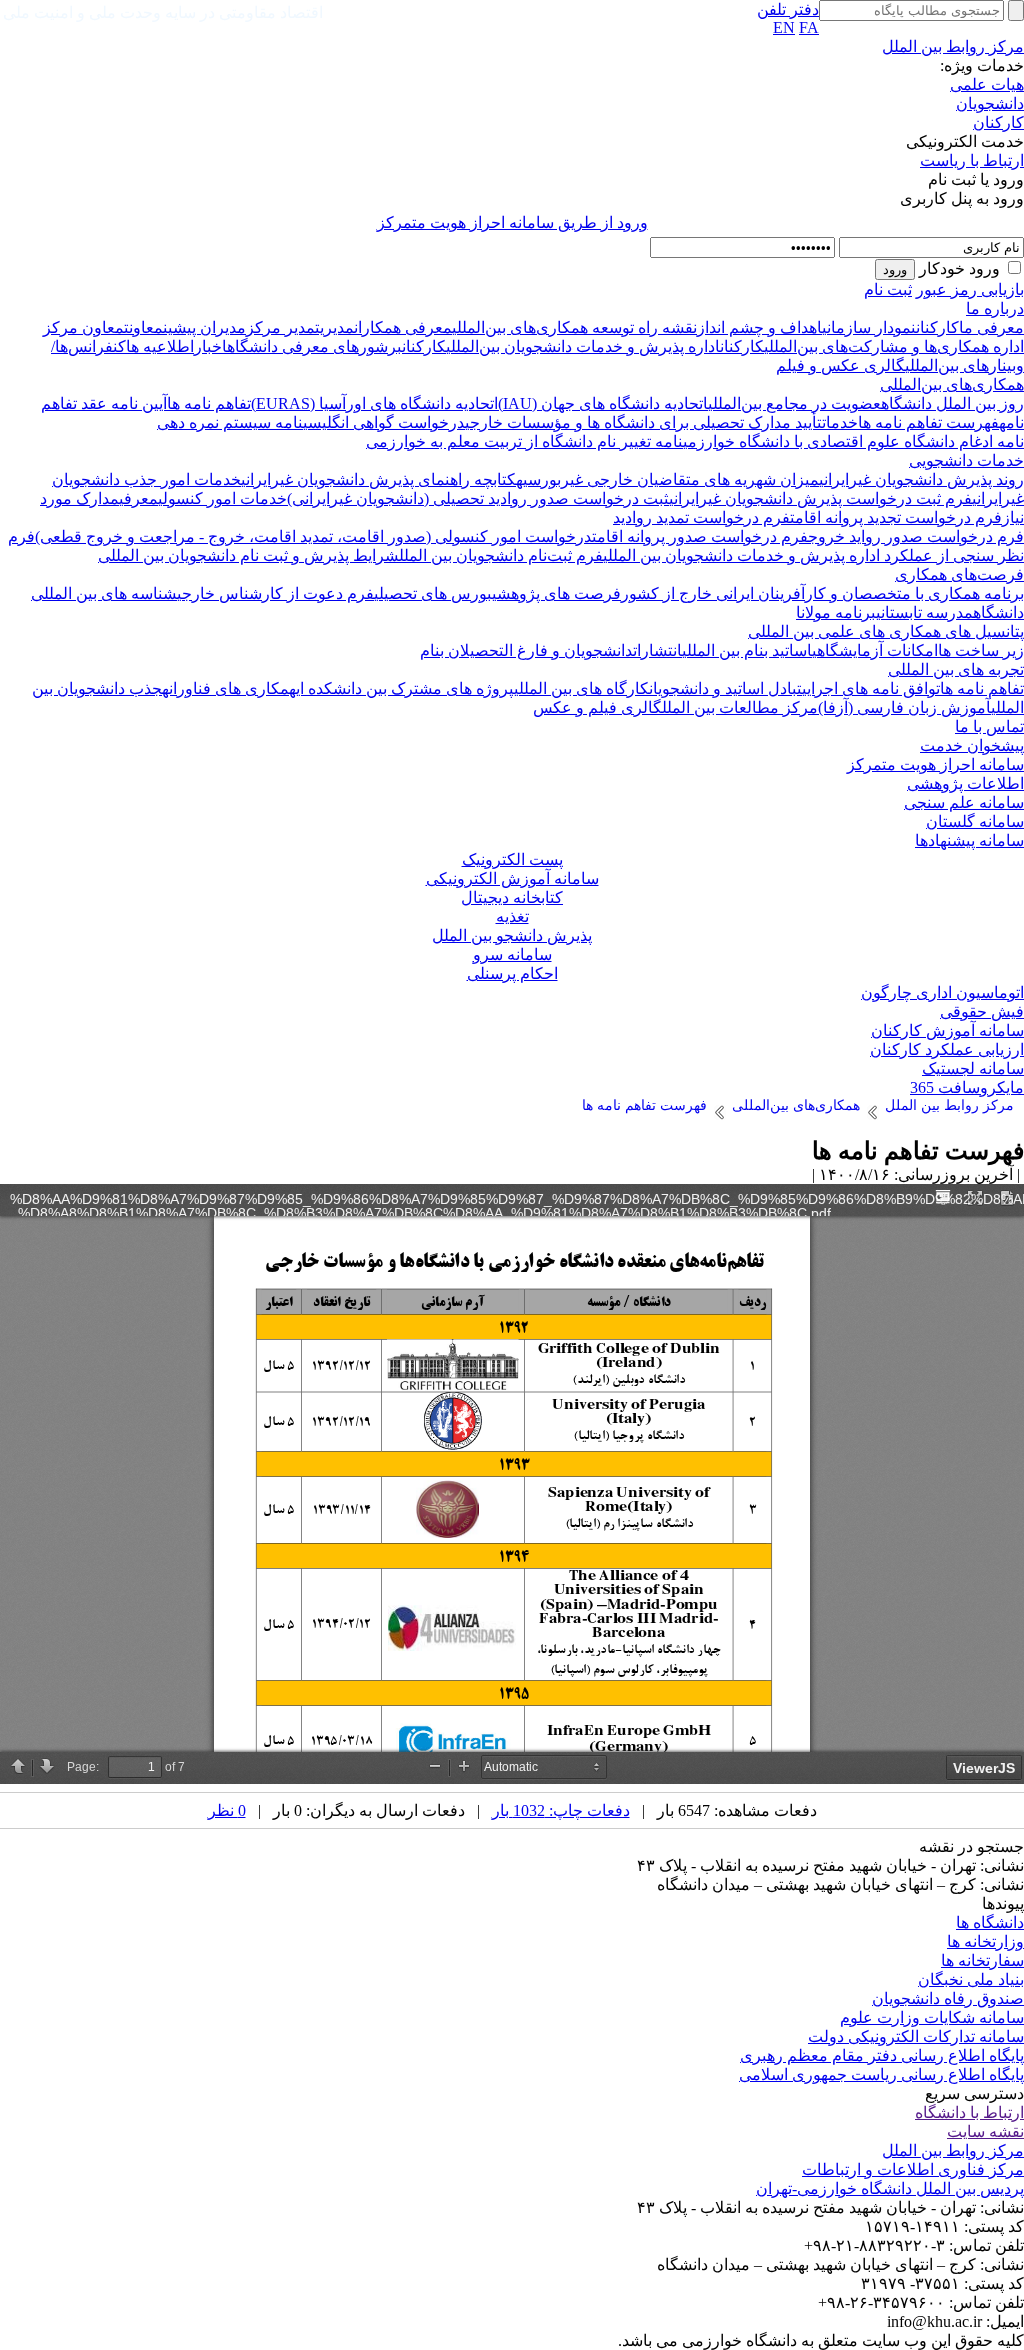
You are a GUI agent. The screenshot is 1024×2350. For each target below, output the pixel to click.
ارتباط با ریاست (972, 160)
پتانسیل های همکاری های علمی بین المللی (886, 631)
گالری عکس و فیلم (840, 365)
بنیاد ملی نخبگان (971, 1979)
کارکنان (998, 122)
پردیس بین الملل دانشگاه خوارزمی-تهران (890, 2188)
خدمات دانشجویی (966, 460)
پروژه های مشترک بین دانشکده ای (405, 688)
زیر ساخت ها (981, 650)
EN (784, 27)
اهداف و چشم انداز (759, 327)
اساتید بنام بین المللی (747, 650)
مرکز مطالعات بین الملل (740, 707)
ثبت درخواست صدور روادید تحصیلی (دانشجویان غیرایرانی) (478, 498)
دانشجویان (990, 103)
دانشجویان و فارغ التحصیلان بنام (526, 650)
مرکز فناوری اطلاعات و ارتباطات (913, 2169)
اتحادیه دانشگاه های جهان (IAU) (603, 403)
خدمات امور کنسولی (222, 498)
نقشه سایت (985, 2131)
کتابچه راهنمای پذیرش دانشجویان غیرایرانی (378, 479)
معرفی (138, 498)
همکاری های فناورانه (229, 688)
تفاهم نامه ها (209, 403)
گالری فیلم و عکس (597, 707)
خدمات (840, 422)
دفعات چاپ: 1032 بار (561, 1810)
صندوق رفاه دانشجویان (948, 1998)
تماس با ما (989, 726)
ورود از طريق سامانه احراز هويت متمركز (512, 222)
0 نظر (227, 1810)
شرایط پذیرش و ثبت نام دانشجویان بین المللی (248, 555)
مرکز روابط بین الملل (953, 46)
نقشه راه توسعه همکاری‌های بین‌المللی (574, 327)
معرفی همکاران (403, 327)
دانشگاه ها (990, 1922)
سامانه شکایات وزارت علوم (932, 2017)
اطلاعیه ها (160, 346)
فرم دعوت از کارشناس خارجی (275, 593)
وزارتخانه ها (985, 1941)
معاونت (143, 327)
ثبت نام (888, 289)
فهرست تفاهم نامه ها (928, 422)
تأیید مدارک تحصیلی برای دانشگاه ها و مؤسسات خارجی (643, 422)
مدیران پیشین (204, 327)
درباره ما (995, 308)
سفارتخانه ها (982, 1960)
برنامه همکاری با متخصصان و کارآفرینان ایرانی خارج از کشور (822, 593)
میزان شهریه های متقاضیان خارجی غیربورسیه (667, 479)
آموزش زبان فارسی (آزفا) (904, 707)
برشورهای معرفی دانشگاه (314, 346)
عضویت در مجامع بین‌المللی (794, 403)
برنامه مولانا (836, 612)
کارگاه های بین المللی (581, 688)
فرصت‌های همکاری (959, 574)
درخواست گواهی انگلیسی (384, 422)
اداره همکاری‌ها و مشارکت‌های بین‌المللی (894, 346)
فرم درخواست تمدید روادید (701, 517)
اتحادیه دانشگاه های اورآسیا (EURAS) (374, 403)
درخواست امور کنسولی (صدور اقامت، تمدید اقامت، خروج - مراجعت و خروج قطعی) (313, 536)
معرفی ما (991, 327)
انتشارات (657, 650)
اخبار (210, 346)
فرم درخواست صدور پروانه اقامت (700, 536)
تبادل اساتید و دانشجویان (725, 688)
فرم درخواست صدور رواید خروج (916, 536)
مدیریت (334, 327)
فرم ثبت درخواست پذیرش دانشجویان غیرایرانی (820, 498)
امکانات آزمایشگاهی (875, 650)
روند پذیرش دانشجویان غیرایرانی (921, 479)
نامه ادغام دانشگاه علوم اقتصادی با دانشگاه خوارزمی (853, 441)
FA (809, 27)
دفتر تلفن (788, 9)
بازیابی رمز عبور (970, 289)
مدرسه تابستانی (924, 612)
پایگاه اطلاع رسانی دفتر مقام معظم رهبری (882, 2055)
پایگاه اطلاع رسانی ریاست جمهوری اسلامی (881, 2074)
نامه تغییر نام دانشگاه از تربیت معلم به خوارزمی (524, 441)
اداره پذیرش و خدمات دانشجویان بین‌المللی (583, 346)
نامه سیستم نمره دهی (230, 422)
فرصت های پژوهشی (556, 593)
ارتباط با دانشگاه (969, 2112)
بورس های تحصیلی (433, 593)
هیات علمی (987, 84)
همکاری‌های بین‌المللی (952, 384)
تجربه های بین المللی (956, 669)
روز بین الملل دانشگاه (952, 403)
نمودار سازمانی (869, 327)
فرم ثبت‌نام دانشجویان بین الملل (501, 555)
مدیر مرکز (280, 327)
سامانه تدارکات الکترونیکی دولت (916, 2036)
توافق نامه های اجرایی (871, 688)
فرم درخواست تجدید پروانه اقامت (896, 517)
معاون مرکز (83, 327)
